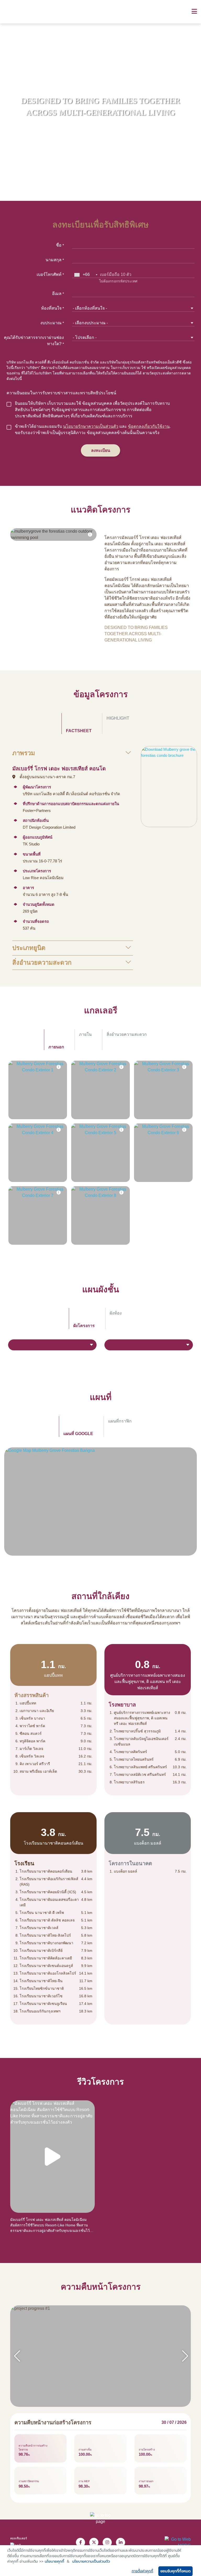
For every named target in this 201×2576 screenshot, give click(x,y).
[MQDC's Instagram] (107, 2542)
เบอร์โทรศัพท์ (50, 274)
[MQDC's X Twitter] (94, 2542)
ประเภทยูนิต (29, 948)
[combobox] (86, 275)
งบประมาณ (52, 323)
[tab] (77, 724)
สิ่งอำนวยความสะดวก (42, 962)
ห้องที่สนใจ (52, 308)
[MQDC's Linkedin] (121, 2542)
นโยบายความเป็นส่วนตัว (91, 2561)
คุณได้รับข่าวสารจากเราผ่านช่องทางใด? (34, 341)
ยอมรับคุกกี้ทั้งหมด (175, 2571)
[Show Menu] (194, 12)
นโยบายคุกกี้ (54, 2561)
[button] (185, 2356)
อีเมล (58, 294)
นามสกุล (55, 260)
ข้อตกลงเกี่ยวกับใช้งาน (149, 426)
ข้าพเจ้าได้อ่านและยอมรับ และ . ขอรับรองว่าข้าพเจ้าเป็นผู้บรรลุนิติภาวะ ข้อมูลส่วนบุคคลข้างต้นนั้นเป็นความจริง (93, 430)
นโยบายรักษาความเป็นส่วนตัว (91, 426)
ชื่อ (60, 245)
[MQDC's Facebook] (80, 2542)
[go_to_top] (100, 2523)
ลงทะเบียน (101, 450)
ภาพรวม (24, 753)
